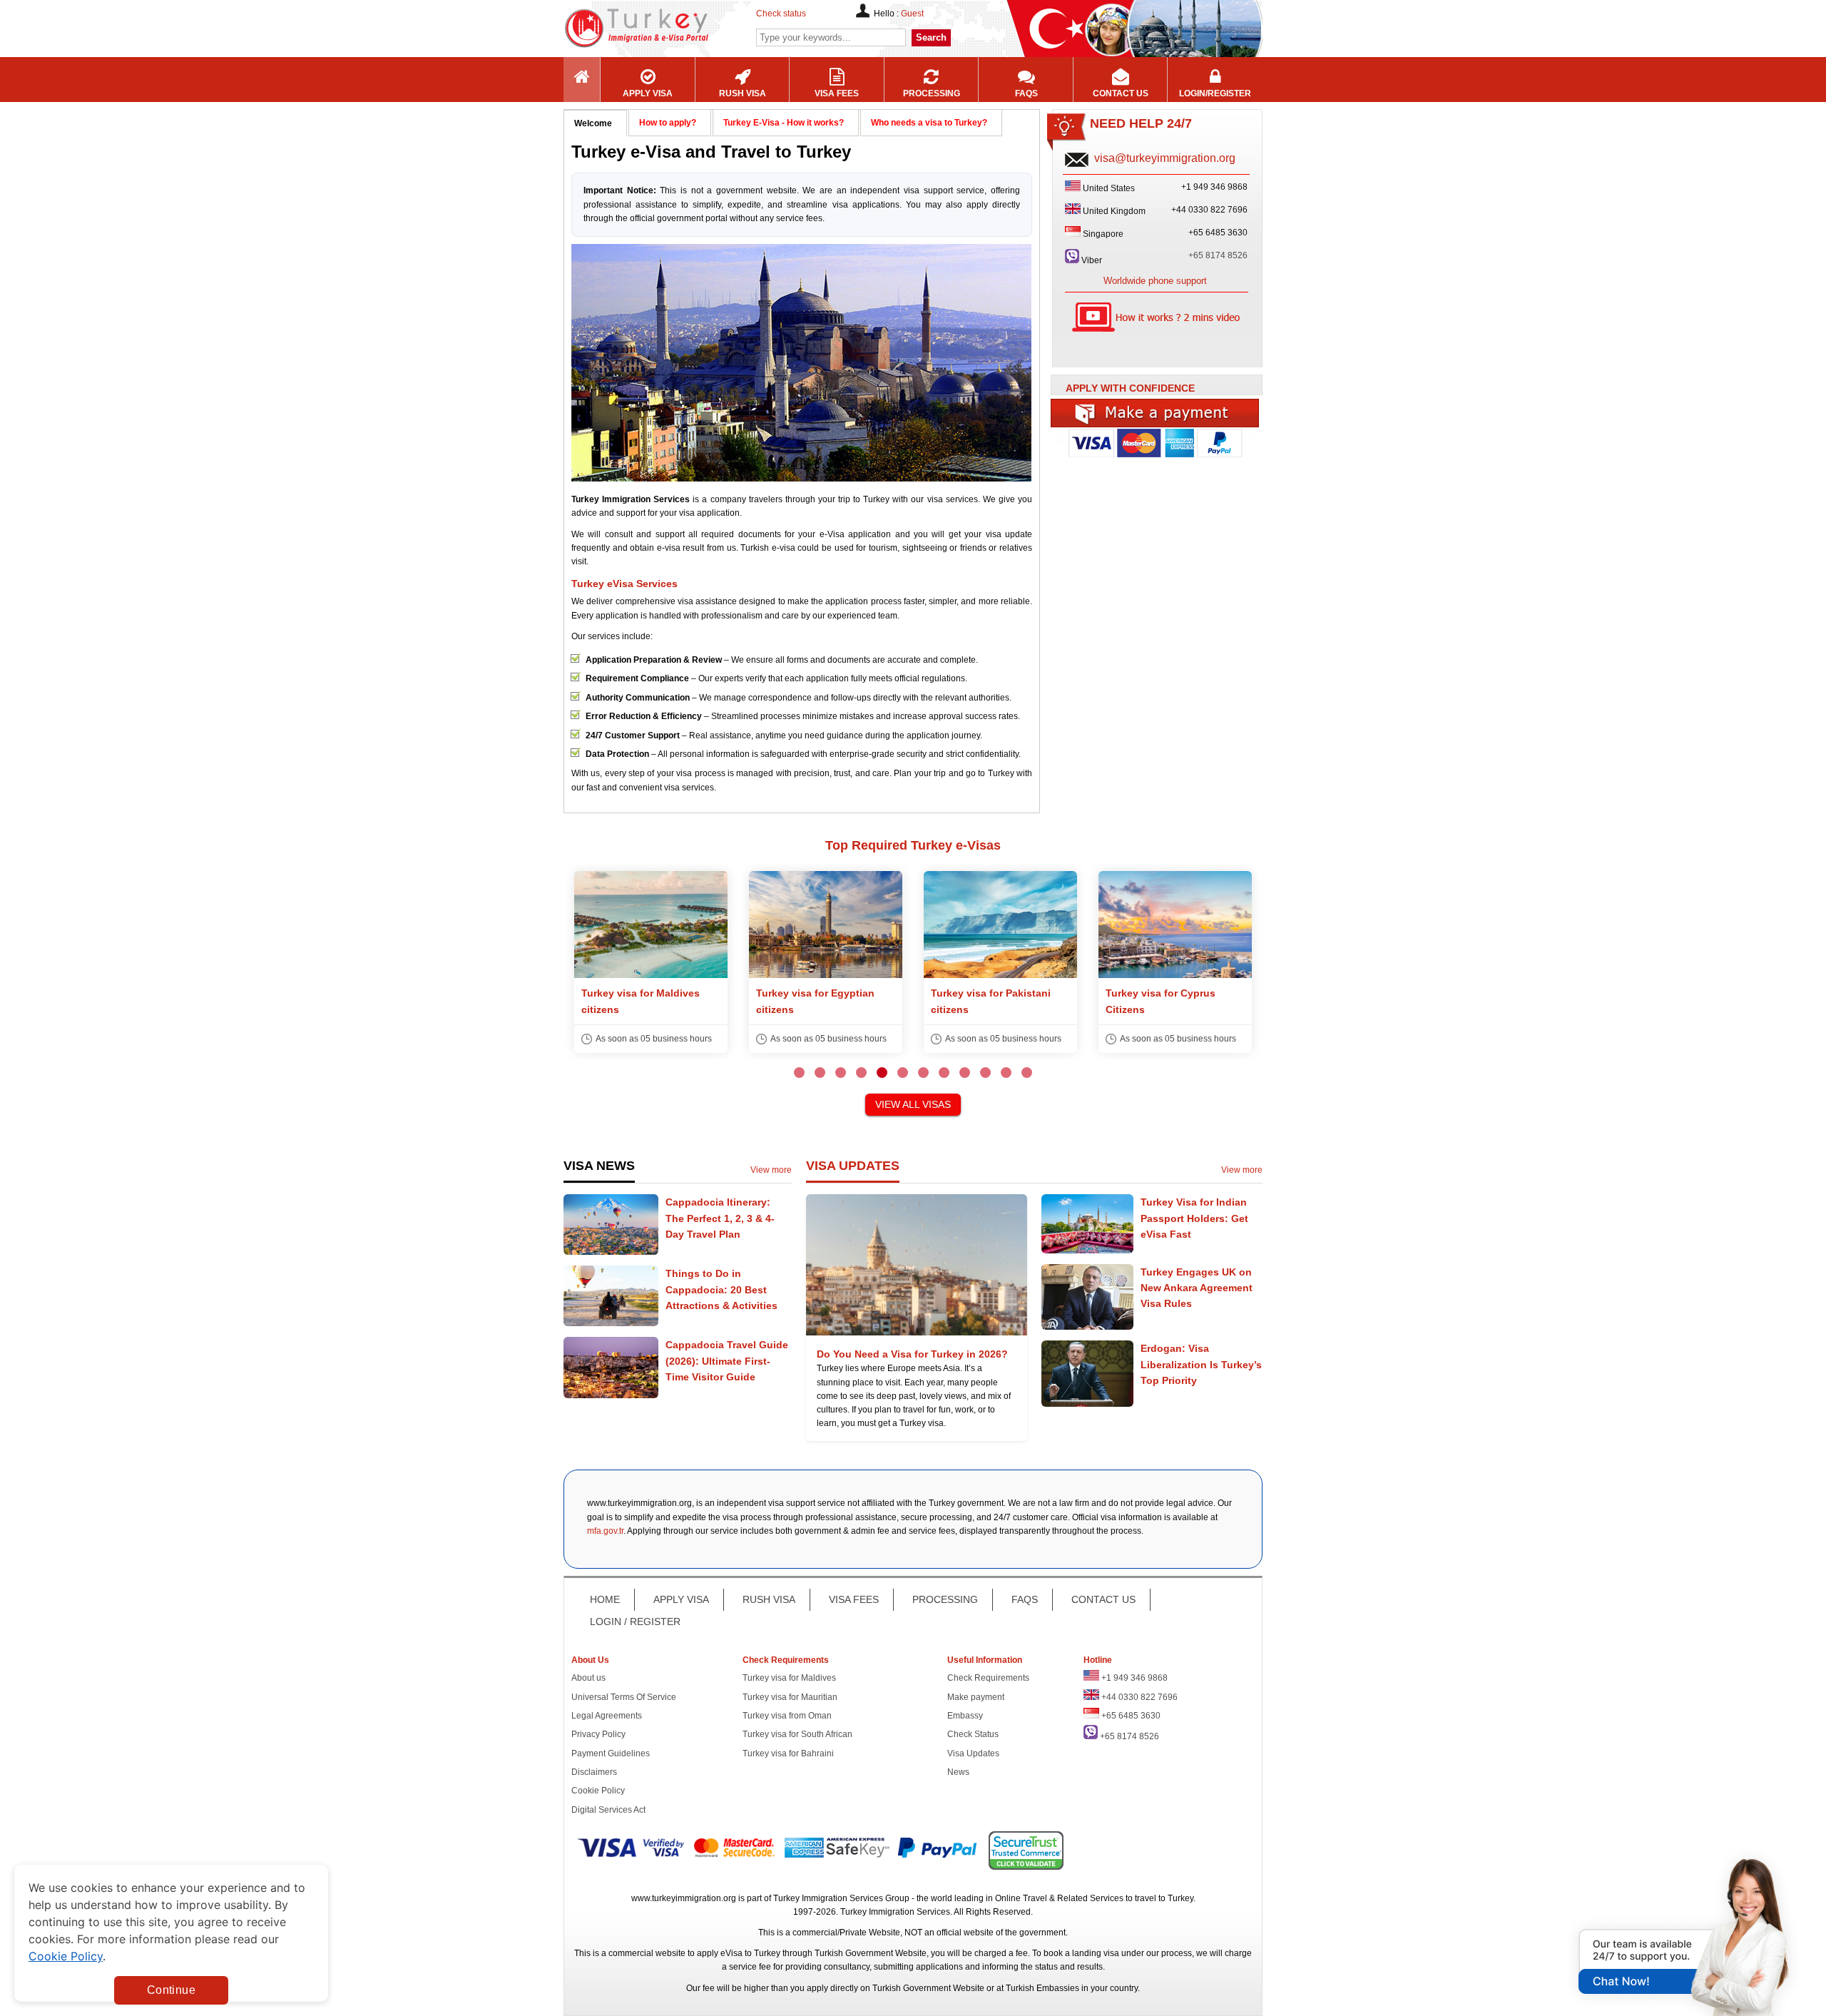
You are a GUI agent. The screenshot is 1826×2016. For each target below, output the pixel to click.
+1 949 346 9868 (1134, 1678)
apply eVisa (720, 1953)
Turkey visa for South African (797, 1734)
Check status (781, 14)
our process (1169, 1953)
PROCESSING (945, 1599)
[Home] (582, 80)
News (958, 1772)
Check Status (973, 1734)
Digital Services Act (608, 1810)
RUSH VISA (769, 1599)
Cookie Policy (598, 1791)
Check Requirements (988, 1678)
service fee (750, 1967)
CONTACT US (1103, 1599)
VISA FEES (854, 1599)
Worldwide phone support (1155, 281)
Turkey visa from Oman (787, 1716)
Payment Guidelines (611, 1753)
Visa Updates (973, 1753)
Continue (171, 1990)
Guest (912, 14)
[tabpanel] (651, 962)
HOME (605, 1599)
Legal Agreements (607, 1716)
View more (771, 1170)
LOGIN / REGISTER (635, 1622)
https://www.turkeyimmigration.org (678, 28)
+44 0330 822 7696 (1139, 1697)
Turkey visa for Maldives (789, 1678)
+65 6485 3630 (1131, 1716)
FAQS (1025, 1599)
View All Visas (913, 1104)
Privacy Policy (598, 1734)
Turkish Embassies (1042, 1988)
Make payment (976, 1697)
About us (588, 1678)
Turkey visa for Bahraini (788, 1753)
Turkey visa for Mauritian (790, 1697)
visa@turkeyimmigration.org (1165, 158)
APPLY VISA (681, 1599)
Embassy (965, 1716)
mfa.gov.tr (605, 1531)
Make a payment (1156, 413)
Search (931, 37)
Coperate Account (1156, 448)
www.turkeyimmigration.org (684, 1898)
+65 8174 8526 (1218, 255)
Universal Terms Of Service (624, 1697)
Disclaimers (594, 1772)
